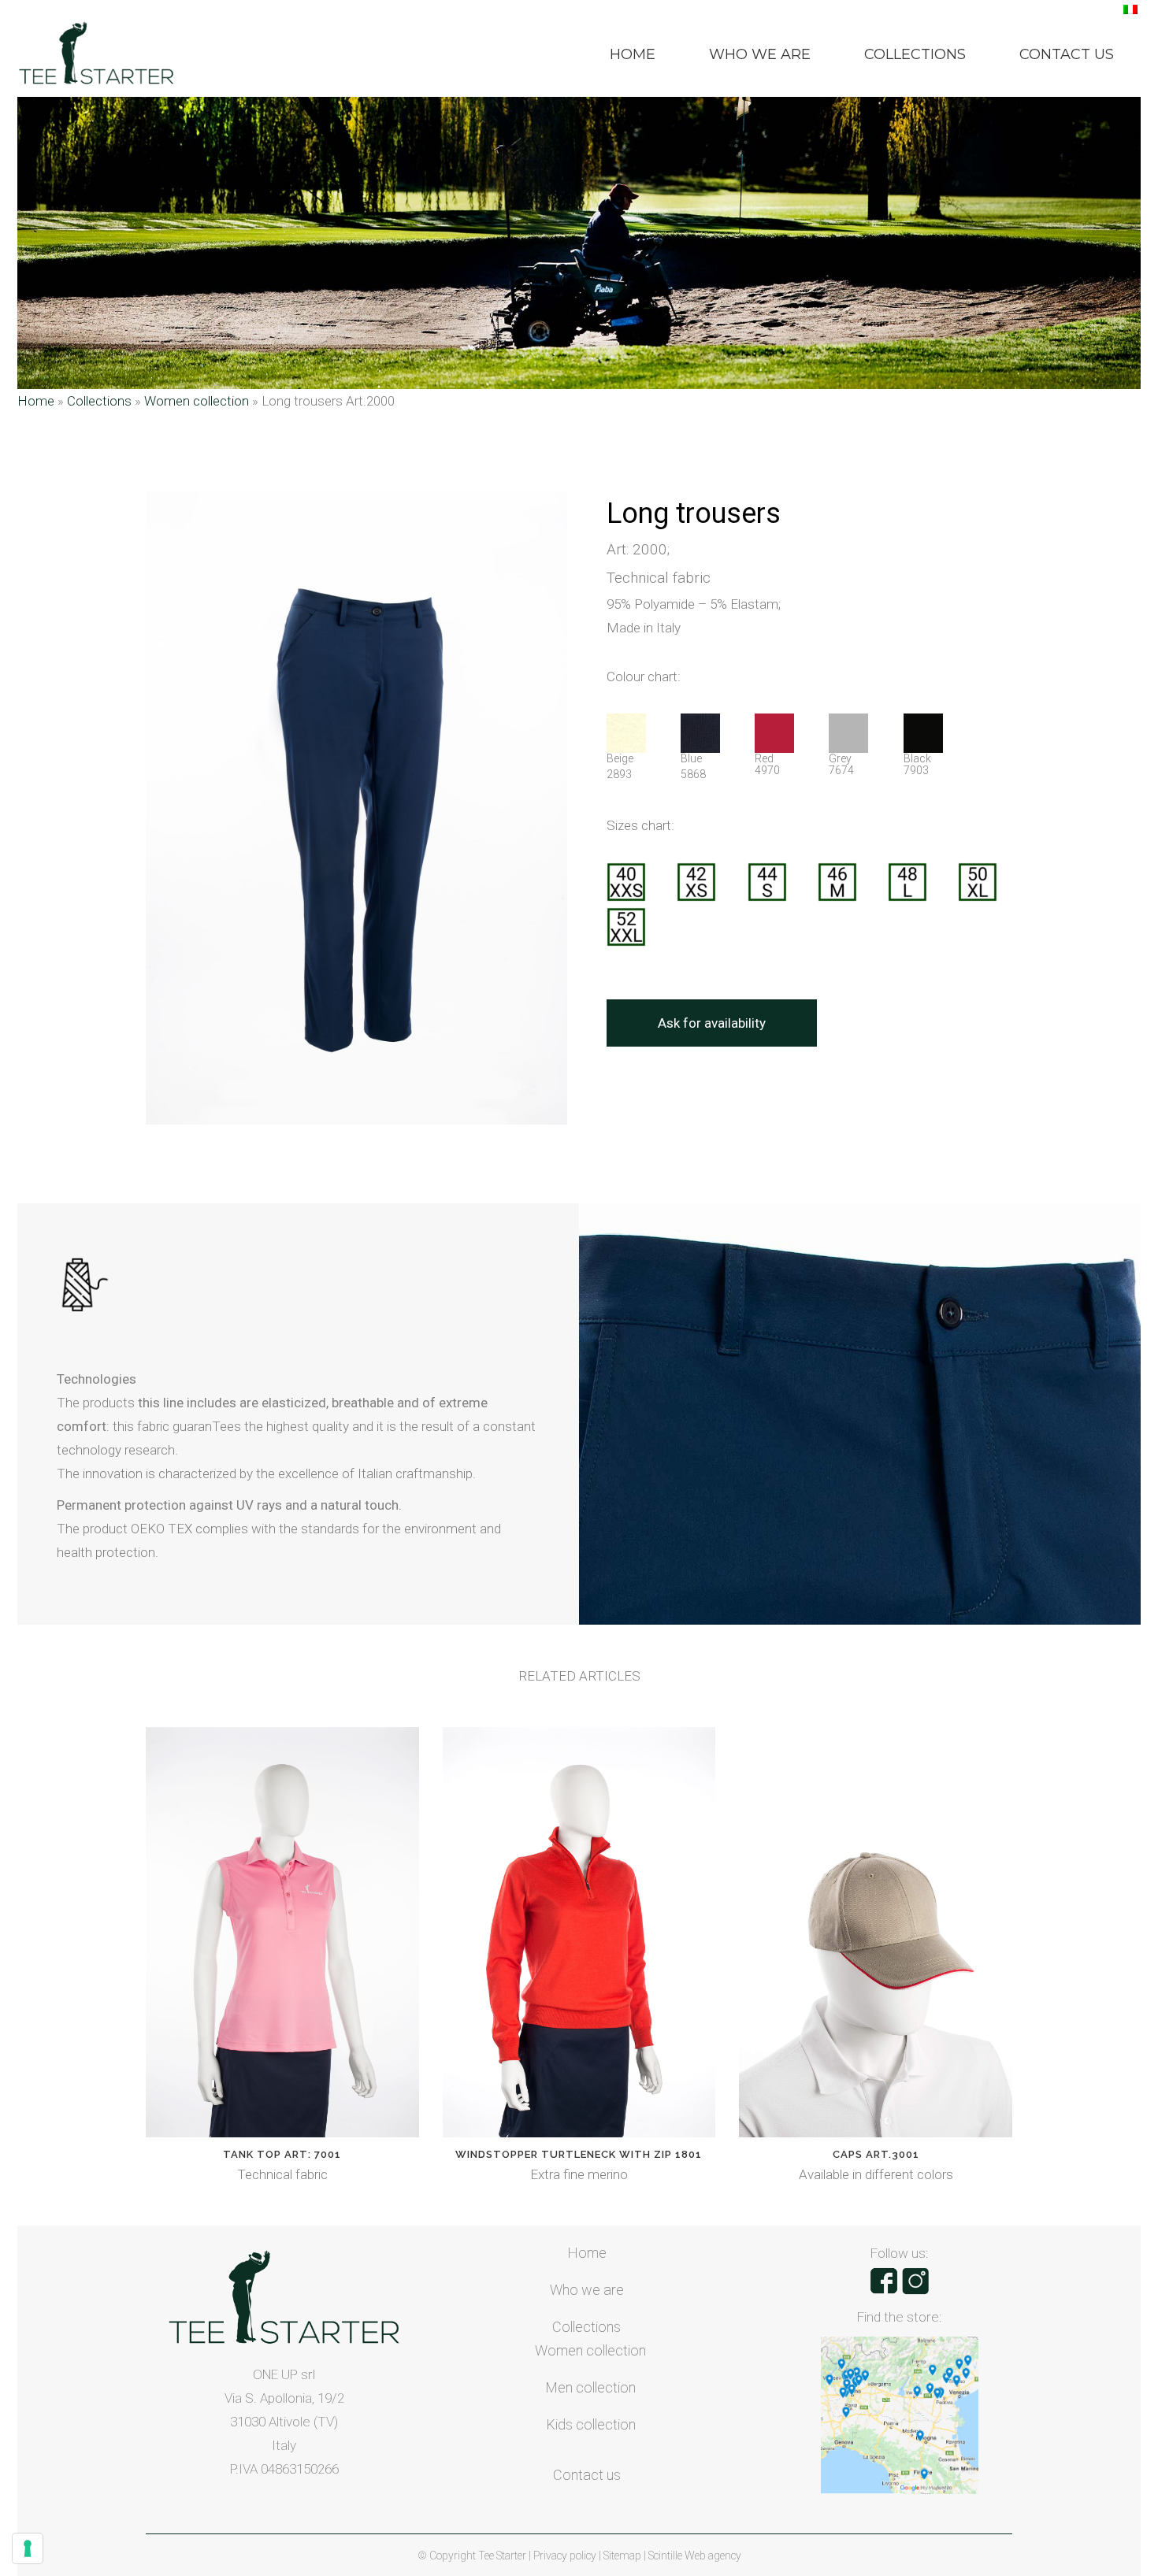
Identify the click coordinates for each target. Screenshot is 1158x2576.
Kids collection (591, 2424)
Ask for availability (712, 1023)
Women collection (197, 401)
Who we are (587, 2290)
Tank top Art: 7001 (282, 2154)
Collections (99, 401)
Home (36, 401)
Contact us (587, 2475)
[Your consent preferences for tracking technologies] (28, 2548)
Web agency (713, 2556)
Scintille (665, 2556)
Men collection (590, 2387)
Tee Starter (502, 2556)
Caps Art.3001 (876, 2154)
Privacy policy (566, 2556)
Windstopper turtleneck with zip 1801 (579, 2154)
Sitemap (624, 2556)
